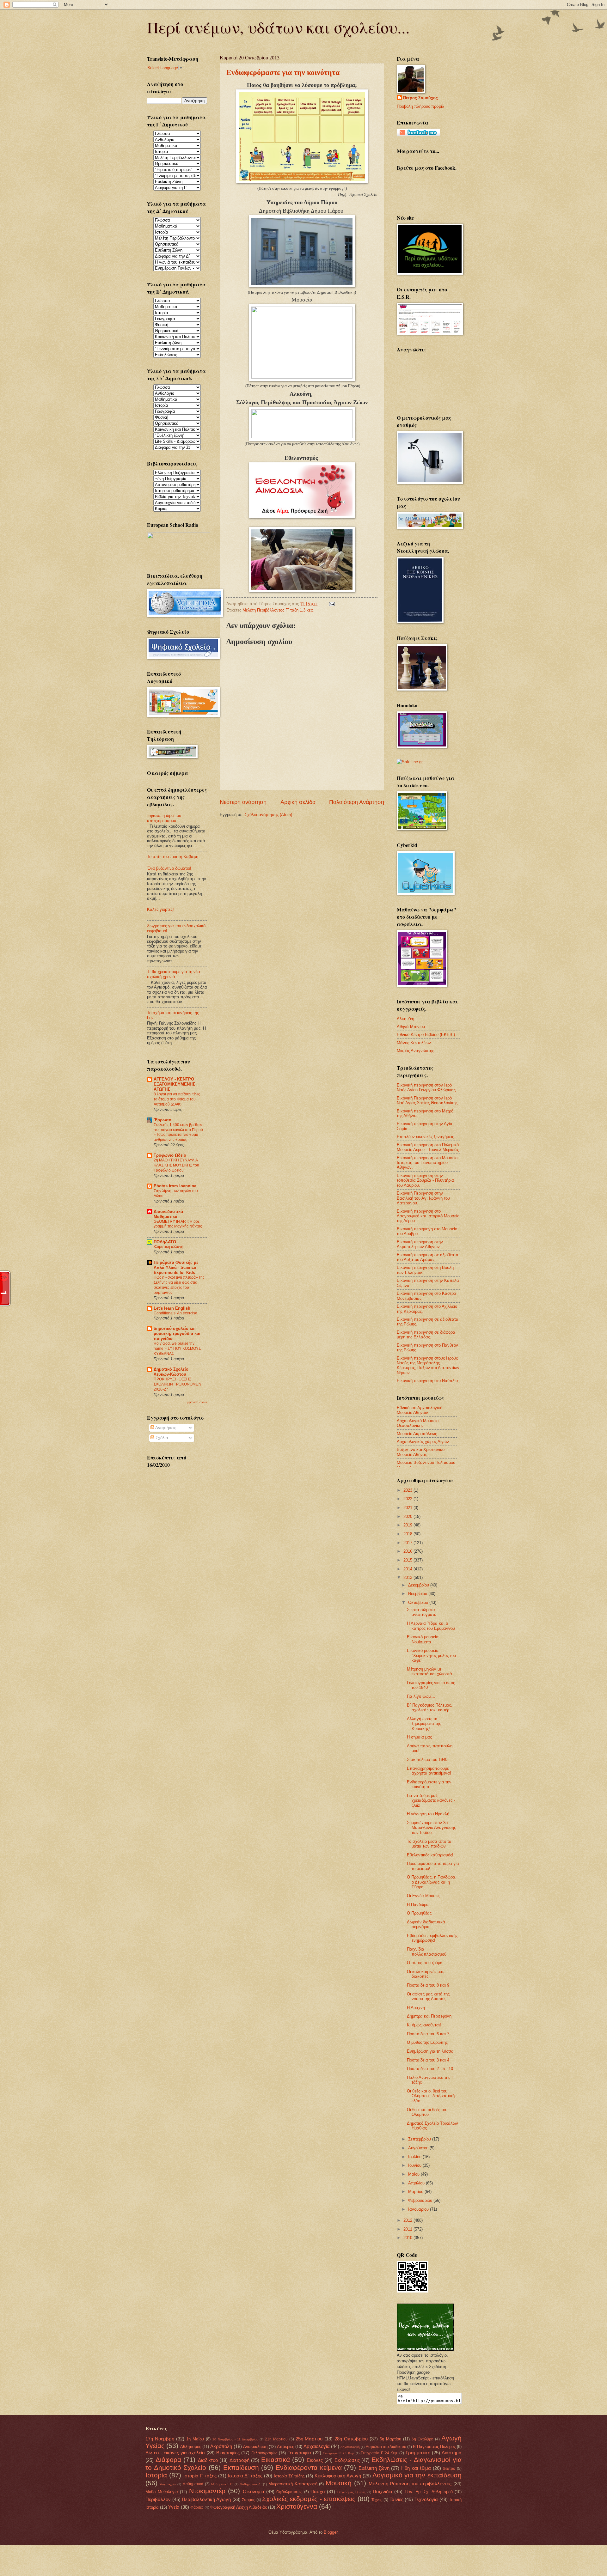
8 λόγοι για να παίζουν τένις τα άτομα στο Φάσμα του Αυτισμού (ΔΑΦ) (177, 1099)
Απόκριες (285, 2447)
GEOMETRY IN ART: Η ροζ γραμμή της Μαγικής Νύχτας (178, 1224)
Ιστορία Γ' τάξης (200, 2476)
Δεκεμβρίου (419, 1585)
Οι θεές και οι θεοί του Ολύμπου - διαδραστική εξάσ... (431, 2096)
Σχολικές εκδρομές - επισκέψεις (309, 2499)
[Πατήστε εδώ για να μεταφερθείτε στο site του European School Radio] (179, 560)
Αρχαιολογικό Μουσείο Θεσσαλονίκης (418, 1423)
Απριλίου (417, 2183)
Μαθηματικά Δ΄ (251, 2484)
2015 (408, 1560)
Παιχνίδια (383, 2491)
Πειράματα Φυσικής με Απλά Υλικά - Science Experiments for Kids (176, 1267)
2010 (408, 2238)
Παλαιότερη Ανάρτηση (357, 802)
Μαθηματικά (193, 2484)
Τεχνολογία (426, 2499)
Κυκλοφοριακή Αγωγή (338, 2476)
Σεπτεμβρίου (420, 2139)
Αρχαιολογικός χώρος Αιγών (423, 1442)
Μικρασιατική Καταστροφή (293, 2484)
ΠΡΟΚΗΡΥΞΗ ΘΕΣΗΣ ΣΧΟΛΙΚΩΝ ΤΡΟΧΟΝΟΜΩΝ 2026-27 (178, 1384)
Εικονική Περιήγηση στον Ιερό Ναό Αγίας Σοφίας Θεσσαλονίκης (427, 1100)
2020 (408, 1516)
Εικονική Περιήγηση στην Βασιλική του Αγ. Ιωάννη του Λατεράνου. (423, 1198)
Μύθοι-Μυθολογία (162, 2492)
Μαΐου (414, 2174)
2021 (408, 1508)
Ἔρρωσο (162, 1120)
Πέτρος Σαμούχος (420, 98)
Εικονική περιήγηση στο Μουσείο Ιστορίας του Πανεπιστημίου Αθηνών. (427, 1163)
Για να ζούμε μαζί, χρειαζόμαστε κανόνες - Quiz (431, 1800)
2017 (408, 1543)
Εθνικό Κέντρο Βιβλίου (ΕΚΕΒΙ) (426, 1035)
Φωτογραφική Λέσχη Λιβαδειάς (239, 2507)
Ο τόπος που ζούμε (424, 1963)
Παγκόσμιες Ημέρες (351, 2492)
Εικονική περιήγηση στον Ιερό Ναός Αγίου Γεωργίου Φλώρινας (426, 1087)
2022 (408, 1499)
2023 (408, 1490)
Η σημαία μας (419, 1737)
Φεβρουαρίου (421, 2200)
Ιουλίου (415, 2157)
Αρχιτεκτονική (350, 2447)
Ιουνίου (415, 2165)
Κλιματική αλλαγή (169, 1247)
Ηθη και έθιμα (416, 2468)
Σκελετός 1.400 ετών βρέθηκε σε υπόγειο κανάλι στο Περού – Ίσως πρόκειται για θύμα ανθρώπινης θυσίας (178, 1132)
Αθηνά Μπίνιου (411, 1027)
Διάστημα (452, 2453)
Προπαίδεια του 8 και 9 (428, 1985)
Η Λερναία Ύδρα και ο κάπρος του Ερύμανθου (431, 1626)
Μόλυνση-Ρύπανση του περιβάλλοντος (410, 2484)
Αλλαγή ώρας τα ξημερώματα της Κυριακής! (424, 1724)
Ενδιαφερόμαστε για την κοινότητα (283, 72)
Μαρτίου (416, 2192)
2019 (408, 1525)
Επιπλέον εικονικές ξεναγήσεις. (426, 1137)
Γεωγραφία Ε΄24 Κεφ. (379, 2453)
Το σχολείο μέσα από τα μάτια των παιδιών (429, 1844)
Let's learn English (172, 1308)
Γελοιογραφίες (264, 2453)
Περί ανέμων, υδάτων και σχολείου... (278, 27)
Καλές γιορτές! (160, 909)
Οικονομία (254, 2491)
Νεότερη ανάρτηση (243, 802)
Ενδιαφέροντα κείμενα (309, 2467)
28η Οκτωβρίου (351, 2439)
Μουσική (339, 2483)
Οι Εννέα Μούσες (423, 1896)
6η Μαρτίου (390, 2439)
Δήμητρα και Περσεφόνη (429, 2016)
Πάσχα (318, 2491)
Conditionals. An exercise (175, 1313)
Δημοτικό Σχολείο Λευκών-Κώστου (171, 1372)
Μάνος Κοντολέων (414, 1043)
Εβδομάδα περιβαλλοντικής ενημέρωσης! (432, 1938)
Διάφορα (168, 2460)
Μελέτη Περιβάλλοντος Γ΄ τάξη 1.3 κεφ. (279, 610)
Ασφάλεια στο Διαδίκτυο (386, 2447)
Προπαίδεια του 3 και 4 (428, 2060)
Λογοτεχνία (168, 2484)
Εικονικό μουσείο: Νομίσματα (423, 1639)
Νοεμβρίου (418, 1594)
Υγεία (174, 2507)
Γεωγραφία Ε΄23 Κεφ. (339, 2453)
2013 (408, 1577)
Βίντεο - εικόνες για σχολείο (175, 2453)
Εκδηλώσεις (347, 2460)
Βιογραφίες (228, 2453)
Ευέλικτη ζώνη (374, 2468)
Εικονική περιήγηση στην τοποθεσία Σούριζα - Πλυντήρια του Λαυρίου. (425, 1180)
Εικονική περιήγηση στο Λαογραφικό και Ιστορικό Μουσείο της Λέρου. (428, 1216)
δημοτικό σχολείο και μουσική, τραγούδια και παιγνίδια (177, 1334)
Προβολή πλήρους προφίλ (420, 106)
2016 (408, 1551)
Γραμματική (418, 2453)
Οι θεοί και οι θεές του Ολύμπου (427, 2112)
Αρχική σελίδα (298, 802)
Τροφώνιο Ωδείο (170, 1155)
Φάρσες (197, 2507)
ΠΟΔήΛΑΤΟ (165, 1242)
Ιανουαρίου (419, 2209)
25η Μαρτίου (309, 2439)
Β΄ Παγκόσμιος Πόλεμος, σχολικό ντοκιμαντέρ (429, 1708)
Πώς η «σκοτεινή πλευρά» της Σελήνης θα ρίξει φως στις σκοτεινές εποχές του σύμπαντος (179, 1285)
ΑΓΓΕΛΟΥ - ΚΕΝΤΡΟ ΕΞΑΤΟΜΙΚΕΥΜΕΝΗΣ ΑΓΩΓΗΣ (174, 1084)
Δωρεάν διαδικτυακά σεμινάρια (426, 1924)
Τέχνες (377, 2500)
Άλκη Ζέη (405, 1019)
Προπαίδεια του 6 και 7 (428, 2034)
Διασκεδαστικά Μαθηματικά (168, 1214)
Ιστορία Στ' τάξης (289, 2476)
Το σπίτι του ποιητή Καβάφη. (173, 857)
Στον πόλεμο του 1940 (427, 1760)
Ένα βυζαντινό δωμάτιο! (169, 868)
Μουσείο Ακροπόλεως (417, 1434)
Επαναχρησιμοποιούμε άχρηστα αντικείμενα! (429, 1771)
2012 (408, 2220)
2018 (408, 1534)
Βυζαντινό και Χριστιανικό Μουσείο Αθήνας (421, 1452)
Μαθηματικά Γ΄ (222, 2484)
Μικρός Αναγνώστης (415, 1051)
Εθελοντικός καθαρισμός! (430, 1855)
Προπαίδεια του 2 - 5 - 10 (430, 2069)
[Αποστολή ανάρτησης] (331, 604)
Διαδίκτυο (208, 2460)
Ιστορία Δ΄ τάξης (245, 2476)
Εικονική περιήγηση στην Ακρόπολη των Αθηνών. (420, 1244)
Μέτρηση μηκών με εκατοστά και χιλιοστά (429, 1672)
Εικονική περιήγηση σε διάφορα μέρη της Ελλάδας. (426, 1335)
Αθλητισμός (191, 2447)
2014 (408, 1569)
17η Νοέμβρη (160, 2439)
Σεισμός (248, 2500)
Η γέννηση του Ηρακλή (428, 1814)
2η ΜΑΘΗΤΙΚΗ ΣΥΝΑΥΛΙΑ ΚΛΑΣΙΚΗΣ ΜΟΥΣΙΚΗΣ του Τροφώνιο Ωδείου (176, 1165)
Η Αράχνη (416, 2008)
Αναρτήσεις (165, 1428)
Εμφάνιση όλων (196, 1402)
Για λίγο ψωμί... (421, 1696)
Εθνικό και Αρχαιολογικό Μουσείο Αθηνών (420, 1410)
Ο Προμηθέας (419, 1913)
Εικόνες (315, 2460)
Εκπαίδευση (241, 2467)
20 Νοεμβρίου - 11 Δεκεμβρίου (235, 2439)
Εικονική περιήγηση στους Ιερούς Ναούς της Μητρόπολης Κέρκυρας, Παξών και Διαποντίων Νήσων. (428, 1365)
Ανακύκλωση (255, 2447)
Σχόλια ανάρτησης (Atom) (268, 815)
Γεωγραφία (299, 2453)
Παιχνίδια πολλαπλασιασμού (427, 1952)
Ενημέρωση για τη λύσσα (430, 2051)
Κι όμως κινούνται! (424, 2025)
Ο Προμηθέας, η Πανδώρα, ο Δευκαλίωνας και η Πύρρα (432, 1882)
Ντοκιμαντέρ (207, 2491)
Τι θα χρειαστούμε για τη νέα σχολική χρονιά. (174, 974)
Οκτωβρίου (419, 1602)
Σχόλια (161, 1438)
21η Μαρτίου (276, 2439)
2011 (408, 2229)
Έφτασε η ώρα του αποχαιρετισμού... (164, 818)
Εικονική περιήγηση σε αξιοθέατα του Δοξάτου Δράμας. (428, 1257)
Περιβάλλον (158, 2499)
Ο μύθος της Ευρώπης (427, 2042)
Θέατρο (449, 2469)
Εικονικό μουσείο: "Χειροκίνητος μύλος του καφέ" (431, 1655)
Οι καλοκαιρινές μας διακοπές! (426, 1974)
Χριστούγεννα (297, 2506)
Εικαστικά (276, 2460)
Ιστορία (156, 2475)
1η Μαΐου (195, 2439)
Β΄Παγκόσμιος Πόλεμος (434, 2447)
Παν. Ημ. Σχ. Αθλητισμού (429, 2492)
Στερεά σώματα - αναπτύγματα (422, 1612)
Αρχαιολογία (317, 2446)
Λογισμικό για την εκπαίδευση (417, 2475)
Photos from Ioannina (175, 1186)
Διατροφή (239, 2460)
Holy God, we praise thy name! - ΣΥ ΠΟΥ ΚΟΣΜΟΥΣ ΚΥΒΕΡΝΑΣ (177, 1349)
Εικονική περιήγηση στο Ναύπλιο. (428, 1381)
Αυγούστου (419, 2148)
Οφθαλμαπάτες (289, 2492)
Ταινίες (396, 2499)
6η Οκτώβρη (423, 2439)
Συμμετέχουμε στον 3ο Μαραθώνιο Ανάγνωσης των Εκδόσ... (431, 1828)
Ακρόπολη (221, 2446)
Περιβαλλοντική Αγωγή (206, 2499)
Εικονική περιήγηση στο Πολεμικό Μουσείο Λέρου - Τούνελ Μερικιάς (428, 1147)
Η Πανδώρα (418, 1905)
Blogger (331, 2532)
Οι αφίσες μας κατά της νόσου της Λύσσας (428, 1996)
